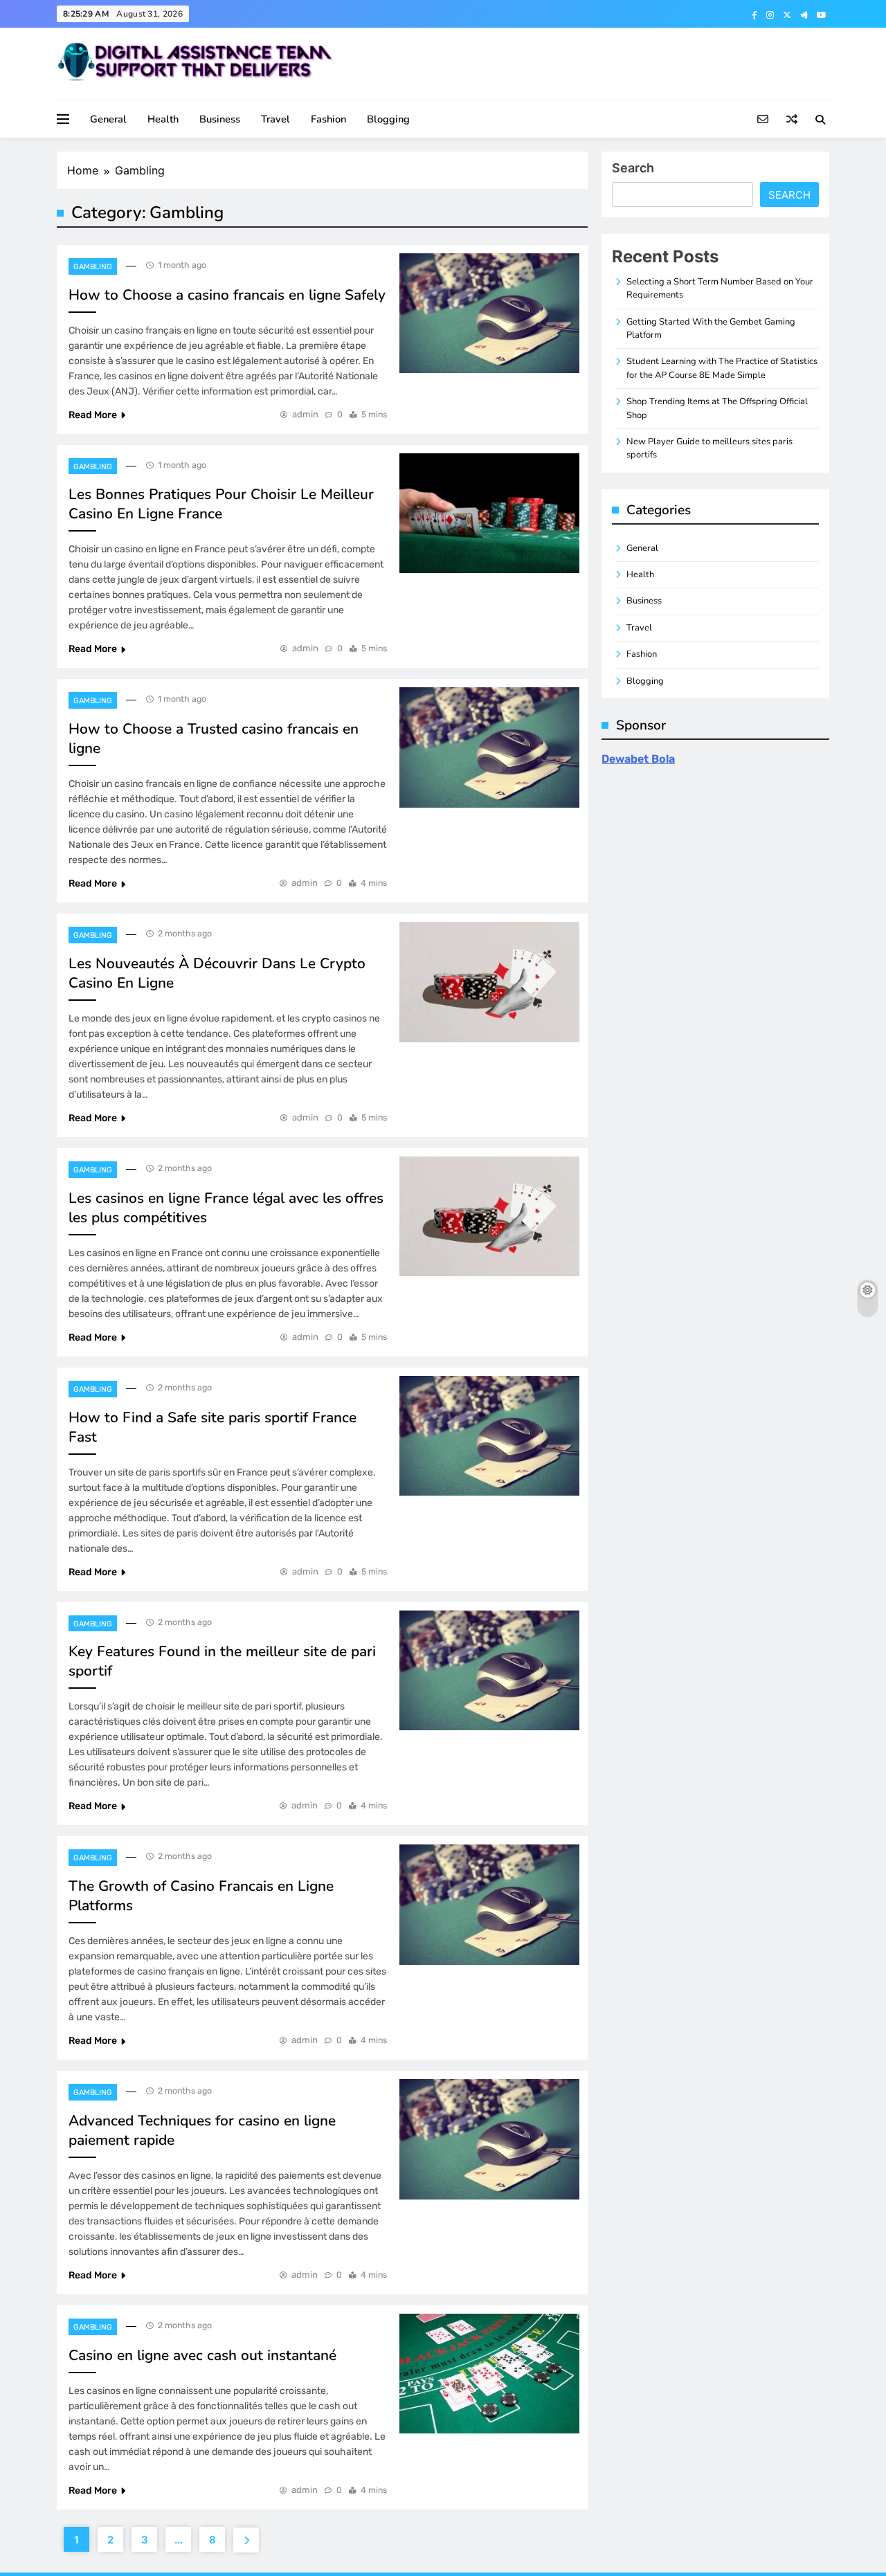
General (108, 119)
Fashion (328, 119)
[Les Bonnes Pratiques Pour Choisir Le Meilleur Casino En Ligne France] (489, 513)
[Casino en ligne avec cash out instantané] (489, 2374)
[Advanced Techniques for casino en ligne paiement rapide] (489, 2139)
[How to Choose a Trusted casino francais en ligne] (489, 747)
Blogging (388, 119)
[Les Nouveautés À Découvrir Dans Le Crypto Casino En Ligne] (489, 982)
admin (305, 414)
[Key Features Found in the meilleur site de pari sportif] (489, 1670)
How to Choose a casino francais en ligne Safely (227, 295)
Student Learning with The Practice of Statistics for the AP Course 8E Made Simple (722, 368)
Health (163, 119)
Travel (275, 119)
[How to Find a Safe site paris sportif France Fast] (489, 1436)
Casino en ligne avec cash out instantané (202, 2355)
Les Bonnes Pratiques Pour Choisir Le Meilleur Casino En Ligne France (221, 504)
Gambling (93, 267)
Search (633, 168)
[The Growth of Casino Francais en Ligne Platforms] (489, 1904)
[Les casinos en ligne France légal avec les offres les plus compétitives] (489, 1216)
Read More (93, 415)
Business (220, 119)
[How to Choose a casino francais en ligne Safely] (489, 313)
